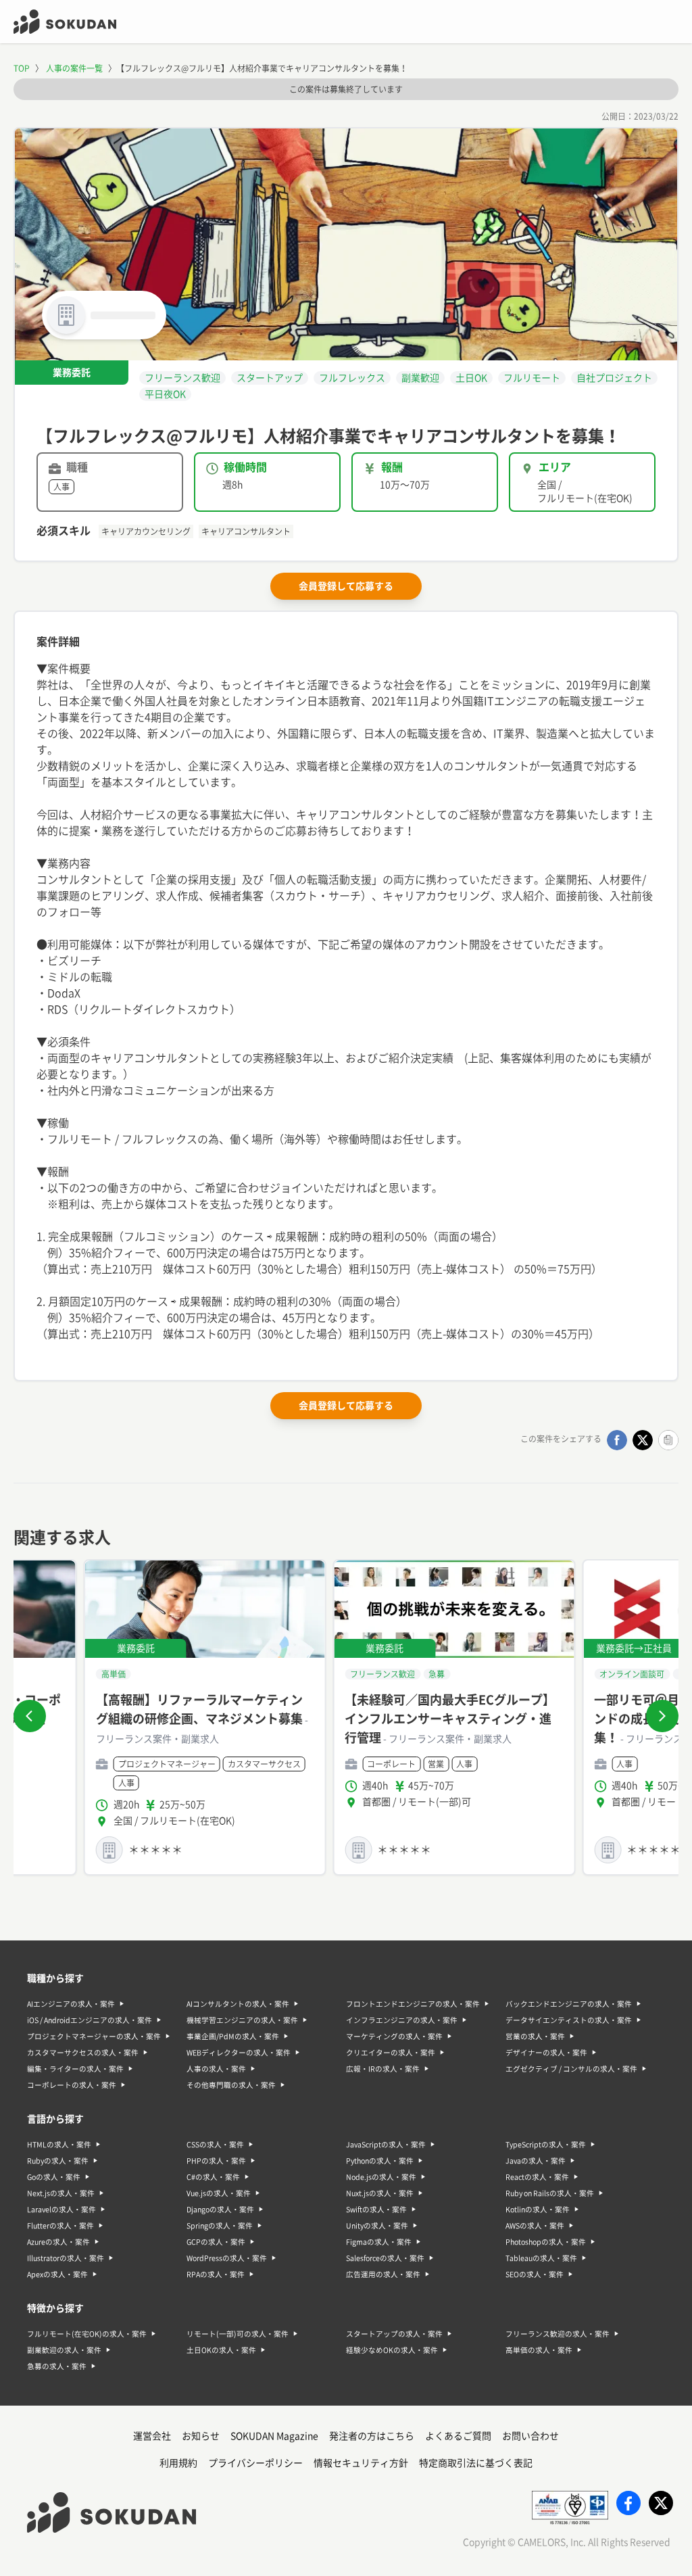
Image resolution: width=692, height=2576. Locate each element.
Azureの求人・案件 (58, 2242)
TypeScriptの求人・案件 (546, 2145)
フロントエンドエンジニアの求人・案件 (413, 2004)
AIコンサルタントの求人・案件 (238, 2004)
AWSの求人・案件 (535, 2226)
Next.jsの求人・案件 (61, 2193)
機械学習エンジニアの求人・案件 (242, 2020)
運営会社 (152, 2436)
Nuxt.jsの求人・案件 (380, 2193)
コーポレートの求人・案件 (72, 2085)
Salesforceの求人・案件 (385, 2258)
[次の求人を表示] (662, 1716)
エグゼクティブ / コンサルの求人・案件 (571, 2069)
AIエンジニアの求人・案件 (71, 2004)
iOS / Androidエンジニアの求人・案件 (90, 2020)
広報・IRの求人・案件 (383, 2069)
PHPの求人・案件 (216, 2161)
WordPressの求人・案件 (227, 2258)
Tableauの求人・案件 (541, 2258)
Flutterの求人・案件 (60, 2226)
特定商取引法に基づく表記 (476, 2463)
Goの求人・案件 (54, 2177)
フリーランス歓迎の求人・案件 (558, 2334)
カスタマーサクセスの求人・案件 (83, 2053)
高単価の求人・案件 (539, 2350)
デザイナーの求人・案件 (546, 2053)
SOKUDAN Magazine (274, 2436)
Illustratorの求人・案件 (66, 2258)
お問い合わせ (530, 2436)
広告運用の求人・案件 (383, 2274)
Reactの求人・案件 (537, 2177)
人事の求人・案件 (216, 2069)
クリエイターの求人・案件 (391, 2053)
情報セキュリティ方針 (361, 2463)
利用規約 (178, 2463)
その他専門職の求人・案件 (231, 2085)
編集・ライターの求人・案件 (75, 2069)
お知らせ (201, 2436)
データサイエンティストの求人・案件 (569, 2020)
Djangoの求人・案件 (220, 2210)
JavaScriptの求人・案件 (386, 2145)
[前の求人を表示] (30, 1716)
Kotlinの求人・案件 (538, 2210)
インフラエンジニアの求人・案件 (402, 2020)
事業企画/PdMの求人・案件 (233, 2036)
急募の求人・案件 (57, 2366)
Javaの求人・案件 (536, 2161)
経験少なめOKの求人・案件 (392, 2350)
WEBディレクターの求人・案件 (239, 2053)
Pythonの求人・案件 (380, 2161)
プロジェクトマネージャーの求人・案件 (94, 2036)
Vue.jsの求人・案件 (219, 2193)
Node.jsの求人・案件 (381, 2177)
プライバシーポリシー (255, 2463)
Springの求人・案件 (220, 2226)
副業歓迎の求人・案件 (64, 2350)
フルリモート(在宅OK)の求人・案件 (87, 2334)
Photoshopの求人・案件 (546, 2242)
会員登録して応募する (346, 586)
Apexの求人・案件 (57, 2274)
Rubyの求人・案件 (58, 2161)
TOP (22, 68)
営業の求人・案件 (535, 2036)
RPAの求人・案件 (216, 2274)
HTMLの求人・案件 (59, 2145)
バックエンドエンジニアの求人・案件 (569, 2004)
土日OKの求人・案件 (221, 2350)
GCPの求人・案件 (216, 2242)
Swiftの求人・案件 (376, 2210)
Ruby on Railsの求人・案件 (550, 2193)
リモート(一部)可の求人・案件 (238, 2334)
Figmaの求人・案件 (379, 2242)
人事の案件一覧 (74, 68)
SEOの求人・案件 (535, 2274)
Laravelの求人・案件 (61, 2210)
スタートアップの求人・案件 (394, 2334)
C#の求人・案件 (213, 2177)
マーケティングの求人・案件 (394, 2036)
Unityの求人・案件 (377, 2226)
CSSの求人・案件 (215, 2145)
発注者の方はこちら (372, 2436)
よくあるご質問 (458, 2436)
